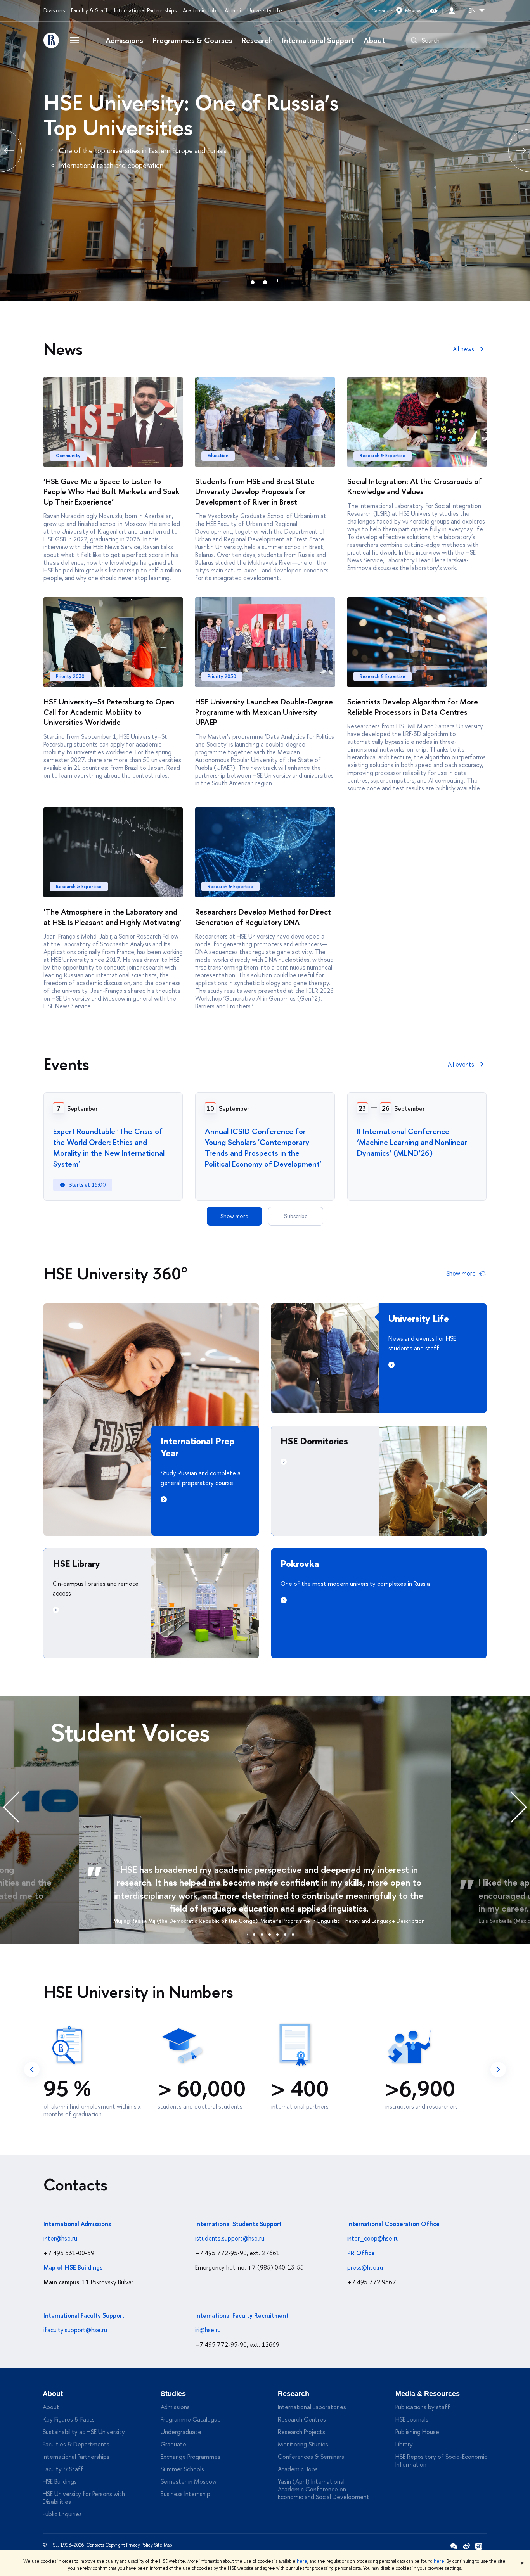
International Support (318, 40)
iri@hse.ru (208, 2330)
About (374, 40)
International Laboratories (312, 2407)
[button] (246, 1933)
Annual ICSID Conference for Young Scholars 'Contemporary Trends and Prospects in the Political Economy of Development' (263, 1147)
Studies (173, 2394)
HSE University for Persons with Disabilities (84, 2498)
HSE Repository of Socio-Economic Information (441, 2460)
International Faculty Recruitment (242, 2315)
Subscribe (296, 1216)
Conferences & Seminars (311, 2457)
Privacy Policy (139, 2545)
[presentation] (19, 1807)
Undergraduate (181, 2432)
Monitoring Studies (303, 2444)
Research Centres (302, 2419)
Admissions (124, 40)
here (302, 2561)
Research (257, 40)
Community (68, 456)
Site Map (163, 2545)
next (498, 2069)
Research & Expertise (383, 456)
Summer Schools (182, 2469)
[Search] (414, 40)
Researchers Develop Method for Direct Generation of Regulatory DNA (263, 917)
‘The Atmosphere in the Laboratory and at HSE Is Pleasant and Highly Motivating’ (113, 917)
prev (32, 2069)
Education (218, 456)
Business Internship (185, 2494)
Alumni (233, 10)
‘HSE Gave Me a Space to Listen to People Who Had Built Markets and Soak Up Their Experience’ (111, 491)
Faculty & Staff (89, 10)
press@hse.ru (365, 2267)
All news (463, 349)
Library (404, 2444)
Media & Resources (428, 2394)
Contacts (95, 2545)
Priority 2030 (70, 676)
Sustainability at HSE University (84, 2432)
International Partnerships (145, 10)
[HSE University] (51, 40)
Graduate (173, 2444)
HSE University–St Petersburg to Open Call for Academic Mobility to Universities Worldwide (109, 712)
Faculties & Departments (76, 2444)
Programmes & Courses (192, 40)
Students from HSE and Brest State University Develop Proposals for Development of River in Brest (255, 491)
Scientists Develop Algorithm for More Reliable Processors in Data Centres (413, 707)
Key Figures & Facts (69, 2419)
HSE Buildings (60, 2481)
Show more (234, 1216)
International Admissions (77, 2224)
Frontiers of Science (136, 102)
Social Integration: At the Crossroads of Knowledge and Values (415, 486)
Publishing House (417, 2432)
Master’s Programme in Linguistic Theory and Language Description (343, 1921)
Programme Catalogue (191, 2419)
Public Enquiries (62, 2514)
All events (461, 1064)
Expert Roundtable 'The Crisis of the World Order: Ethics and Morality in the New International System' (109, 1147)
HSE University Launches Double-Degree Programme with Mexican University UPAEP (264, 712)
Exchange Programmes (191, 2457)
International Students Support (238, 2224)
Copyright (115, 2545)
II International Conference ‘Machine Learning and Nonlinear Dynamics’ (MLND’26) (412, 1142)
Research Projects (301, 2432)
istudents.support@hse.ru (230, 2238)
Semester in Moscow (189, 2481)
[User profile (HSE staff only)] (452, 11)
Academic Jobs (201, 10)
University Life (265, 10)
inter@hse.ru (60, 2238)
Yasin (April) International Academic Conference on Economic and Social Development (324, 2489)
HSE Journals (412, 2419)
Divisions (54, 10)
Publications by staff (423, 2407)
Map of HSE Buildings (73, 2267)
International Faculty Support (84, 2315)
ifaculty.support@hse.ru (75, 2330)
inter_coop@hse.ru (373, 2238)
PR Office (361, 2253)
